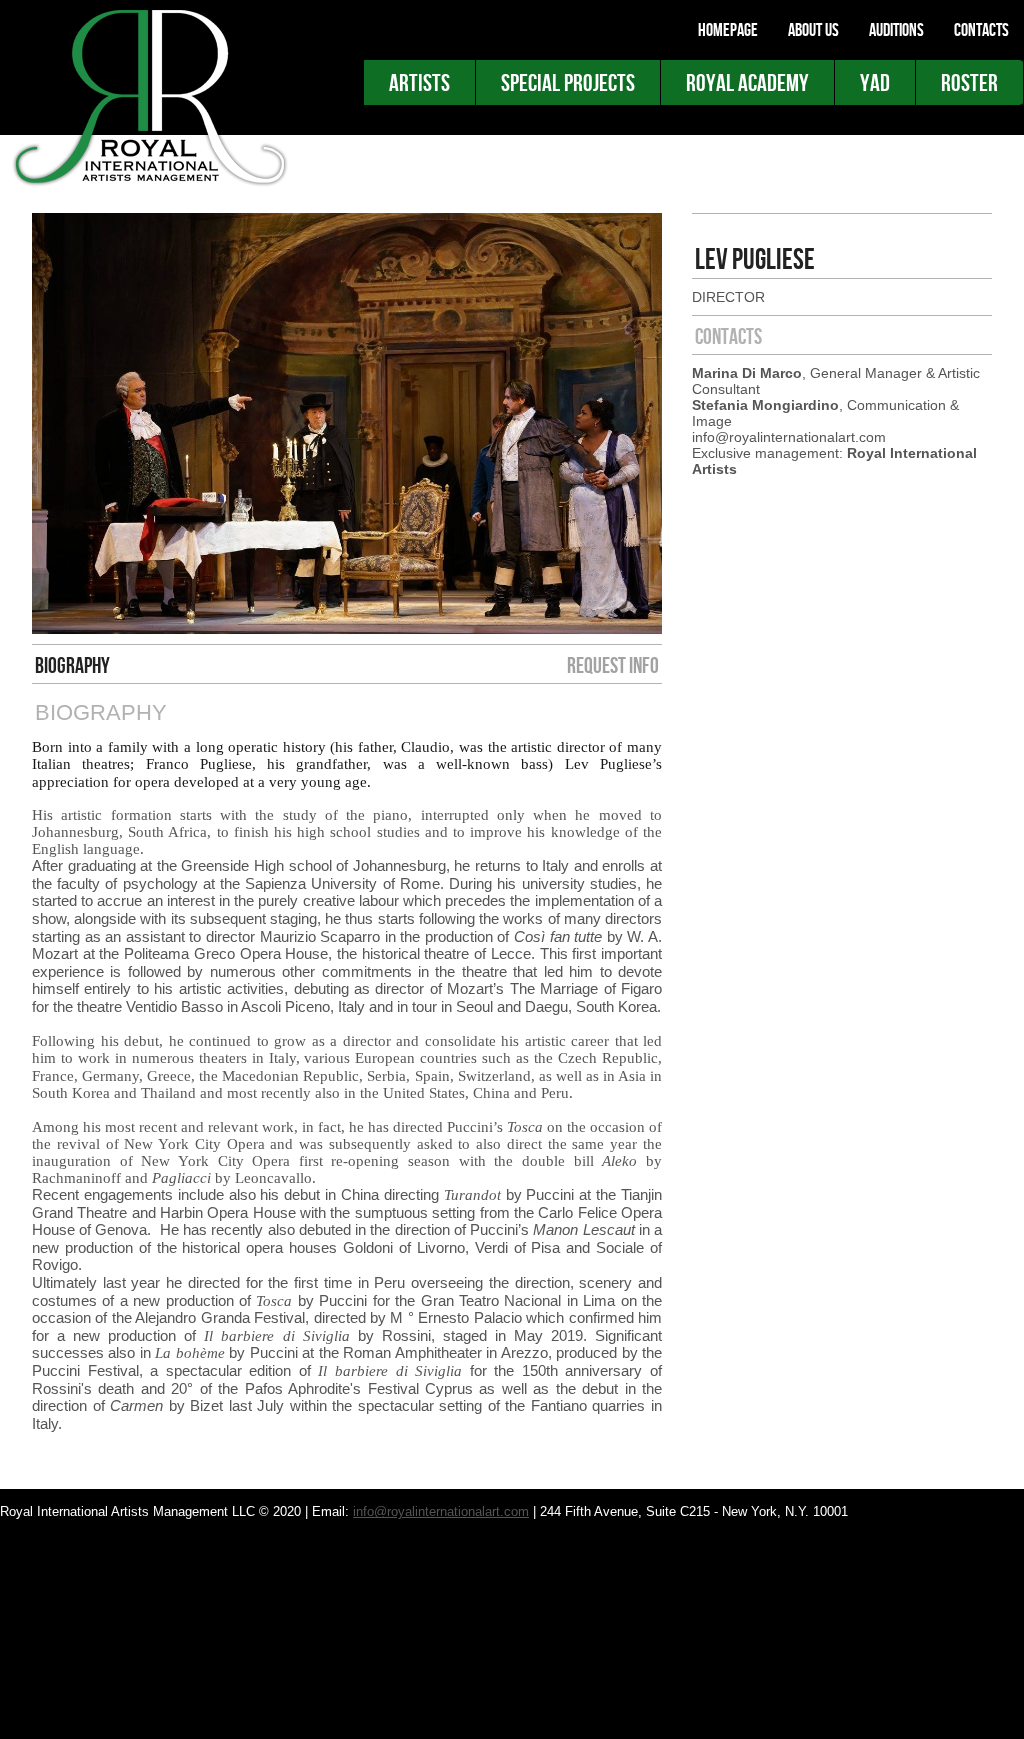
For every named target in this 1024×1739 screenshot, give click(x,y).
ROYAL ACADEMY (747, 83)
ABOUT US (813, 30)
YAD (875, 83)
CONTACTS (981, 30)
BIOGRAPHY (72, 665)
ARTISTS (419, 83)
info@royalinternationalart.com (441, 1511)
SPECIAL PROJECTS (568, 83)
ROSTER (969, 83)
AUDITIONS (896, 30)
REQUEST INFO (613, 665)
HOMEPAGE (728, 30)
